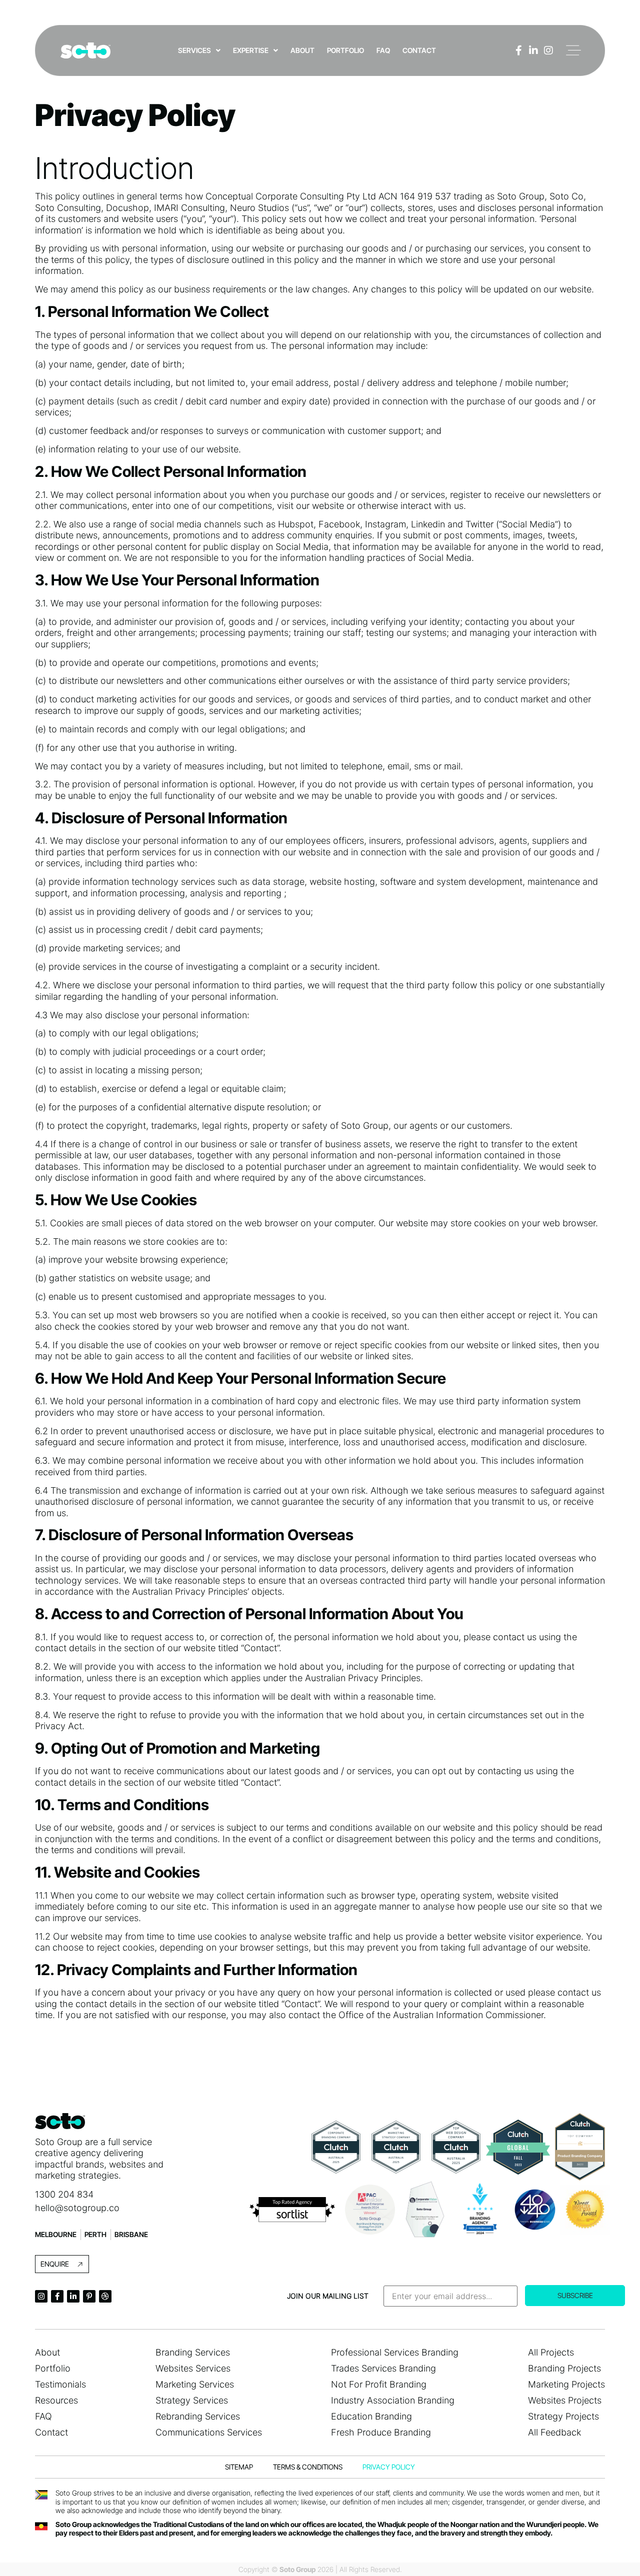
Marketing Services (195, 2384)
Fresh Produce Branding (381, 2432)
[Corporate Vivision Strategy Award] (425, 2209)
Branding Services (193, 2352)
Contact (419, 50)
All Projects (551, 2352)
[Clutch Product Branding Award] (580, 2147)
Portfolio (345, 50)
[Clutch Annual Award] (518, 2147)
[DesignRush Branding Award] (480, 2210)
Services (194, 50)
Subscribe (575, 2295)
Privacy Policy (389, 2467)
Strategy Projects (563, 2416)
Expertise (251, 50)
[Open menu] (573, 50)
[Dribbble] (105, 2296)
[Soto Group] (85, 50)
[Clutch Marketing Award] (396, 2147)
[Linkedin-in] (533, 50)
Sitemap (239, 2467)
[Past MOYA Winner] (585, 2210)
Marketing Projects (566, 2384)
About (302, 50)
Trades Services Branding (383, 2368)
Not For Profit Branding (379, 2384)
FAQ (383, 50)
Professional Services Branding (395, 2352)
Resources (56, 2400)
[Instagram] (548, 50)
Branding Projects (564, 2368)
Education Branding (371, 2416)
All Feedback (554, 2432)
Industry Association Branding (393, 2400)
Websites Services (193, 2368)
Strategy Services (192, 2400)
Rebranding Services (198, 2416)
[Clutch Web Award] (456, 2147)
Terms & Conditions (308, 2467)
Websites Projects (565, 2400)
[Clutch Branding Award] (336, 2147)
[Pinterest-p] (89, 2296)
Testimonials (60, 2384)
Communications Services (209, 2432)
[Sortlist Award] (292, 2210)
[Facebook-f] (518, 50)
